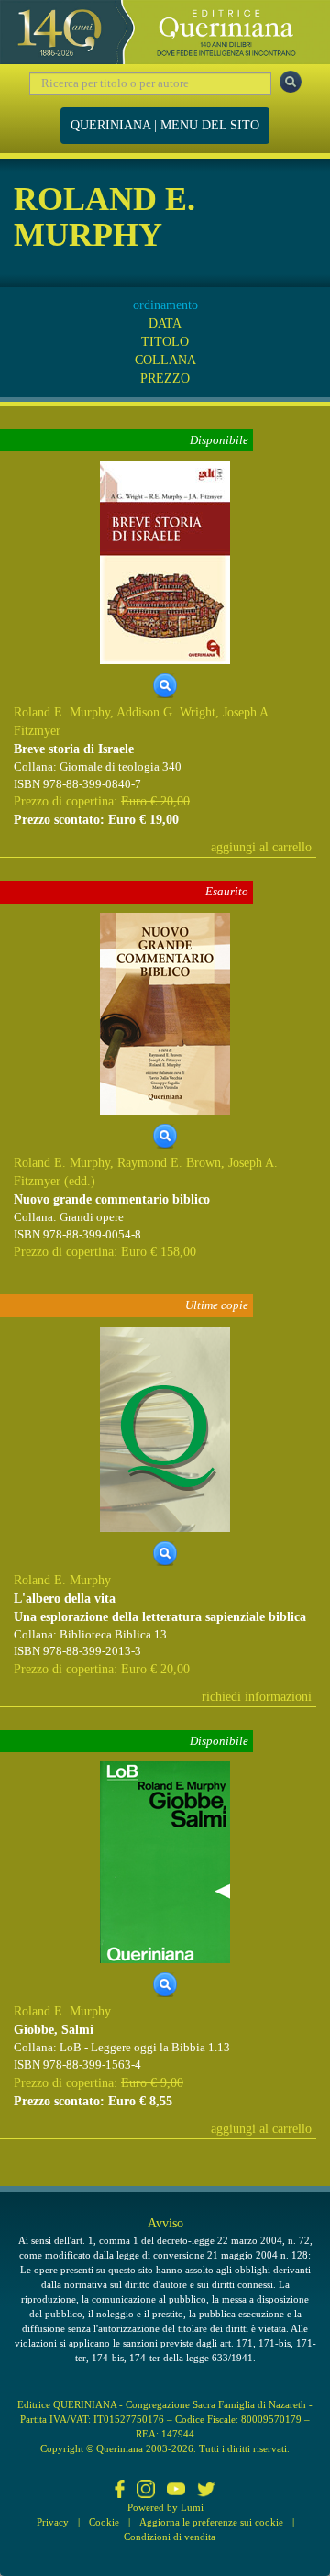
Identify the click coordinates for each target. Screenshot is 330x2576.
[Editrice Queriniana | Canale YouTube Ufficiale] (176, 2491)
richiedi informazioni (257, 1697)
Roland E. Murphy (62, 712)
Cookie (104, 2522)
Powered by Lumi (165, 2507)
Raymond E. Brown (169, 1163)
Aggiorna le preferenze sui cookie (211, 2522)
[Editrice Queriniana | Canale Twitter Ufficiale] (206, 2491)
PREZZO (165, 378)
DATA (165, 323)
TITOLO (165, 342)
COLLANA (165, 360)
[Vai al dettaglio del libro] (165, 562)
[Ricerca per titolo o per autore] (291, 82)
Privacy (53, 2522)
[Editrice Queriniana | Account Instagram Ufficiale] (146, 2491)
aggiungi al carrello (261, 847)
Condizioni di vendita (170, 2537)
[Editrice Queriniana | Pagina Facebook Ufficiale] (120, 2491)
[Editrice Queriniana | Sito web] (165, 32)
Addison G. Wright (166, 712)
